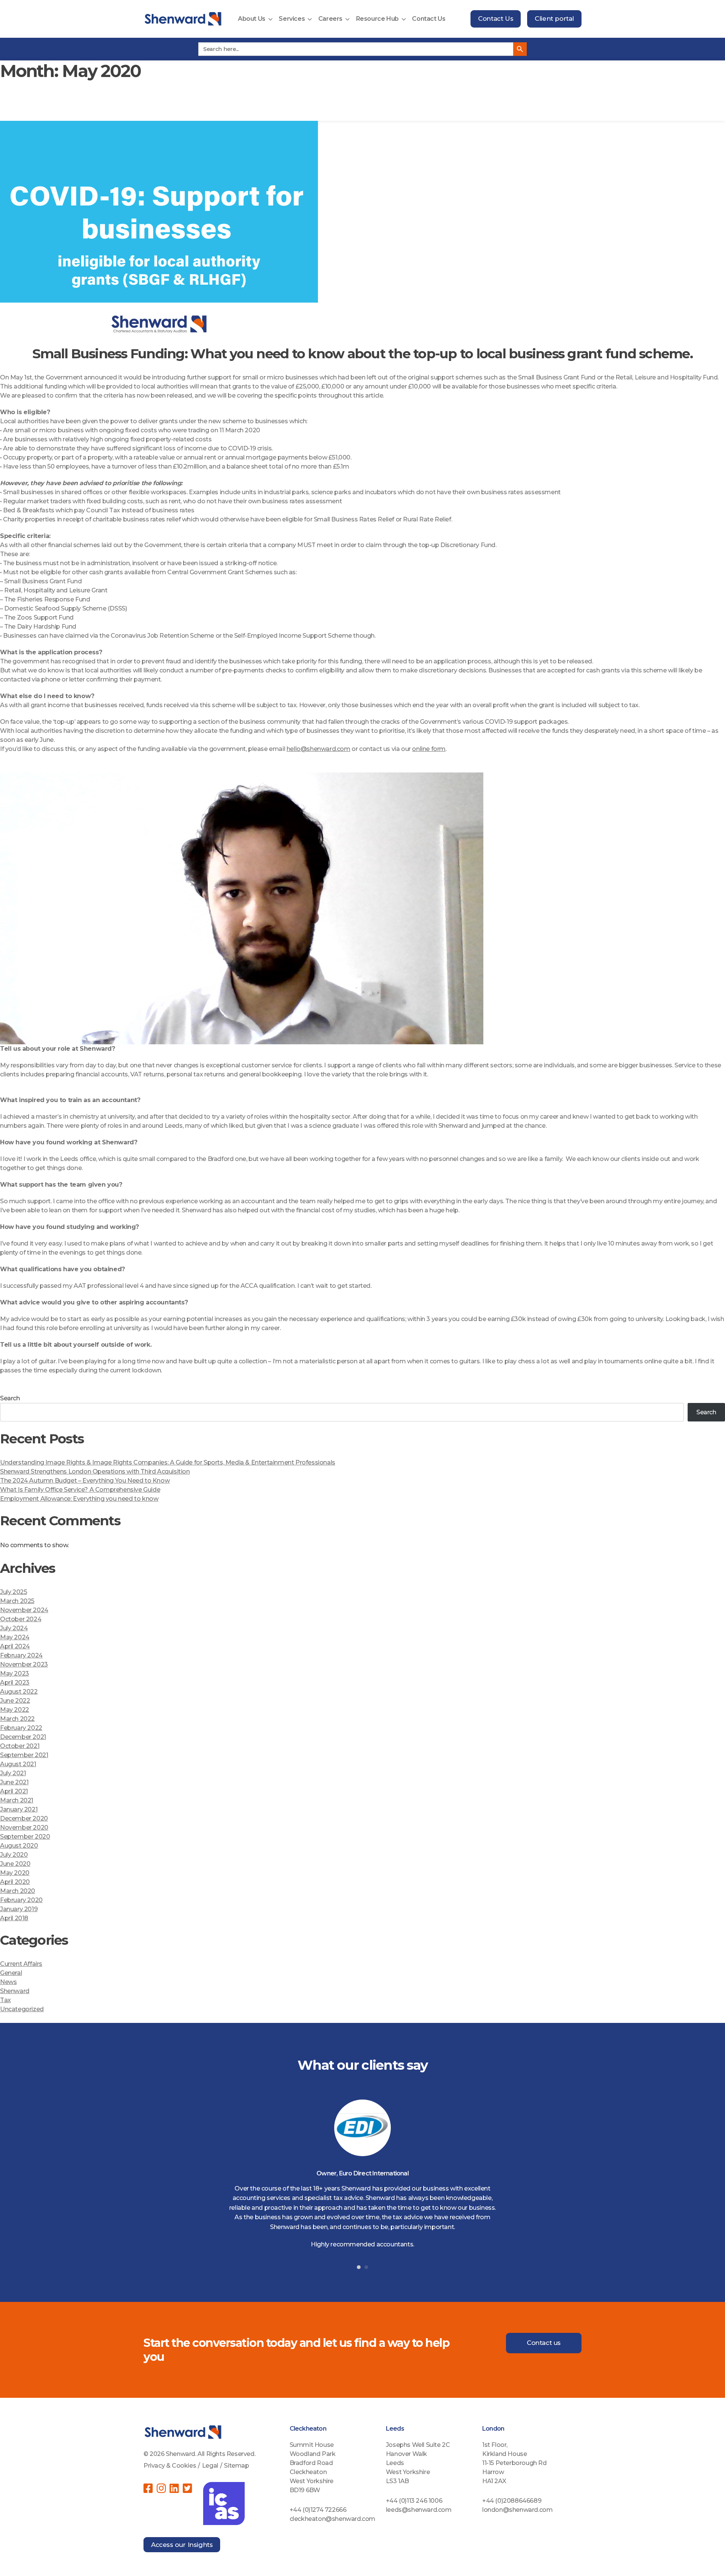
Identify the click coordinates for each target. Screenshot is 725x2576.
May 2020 (15, 1873)
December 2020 (24, 1818)
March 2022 (17, 1719)
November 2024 (24, 1610)
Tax (5, 2000)
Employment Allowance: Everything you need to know (79, 1499)
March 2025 (17, 1601)
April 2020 (15, 1882)
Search (10, 1398)
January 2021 (19, 1809)
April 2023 (15, 1683)
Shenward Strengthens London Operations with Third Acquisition (95, 1471)
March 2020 (18, 1891)
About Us (252, 19)
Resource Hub (377, 19)
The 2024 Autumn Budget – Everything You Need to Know (85, 1481)
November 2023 (24, 1664)
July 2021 (13, 1773)
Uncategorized (22, 2009)
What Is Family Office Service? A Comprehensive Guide (80, 1490)
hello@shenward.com (319, 749)
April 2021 (14, 1791)
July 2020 (14, 1855)
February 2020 (21, 1900)
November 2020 (24, 1828)
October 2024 (21, 1619)
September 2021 (24, 1755)
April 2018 (14, 1918)
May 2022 (15, 1710)
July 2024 (14, 1628)
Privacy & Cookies (170, 2466)
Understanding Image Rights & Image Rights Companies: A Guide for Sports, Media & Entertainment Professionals (168, 1462)
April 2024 (15, 1646)
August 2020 (19, 1846)
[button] (359, 2267)
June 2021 (14, 1782)
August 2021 (18, 1764)
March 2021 (17, 1800)
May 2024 (15, 1637)
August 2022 (19, 1692)
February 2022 (21, 1728)
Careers (330, 19)
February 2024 (21, 1655)
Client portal (554, 18)
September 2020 (25, 1837)
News (8, 1982)
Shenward (15, 1991)
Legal (210, 2466)
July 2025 (13, 1592)
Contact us (544, 2343)
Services (292, 19)
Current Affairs (21, 1964)
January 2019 (19, 1909)
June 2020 (15, 1864)
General (11, 1973)
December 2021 (23, 1737)
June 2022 (15, 1701)
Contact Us (429, 19)
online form (429, 749)
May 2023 (15, 1673)
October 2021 (20, 1746)
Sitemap (236, 2466)
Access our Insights (182, 2545)
